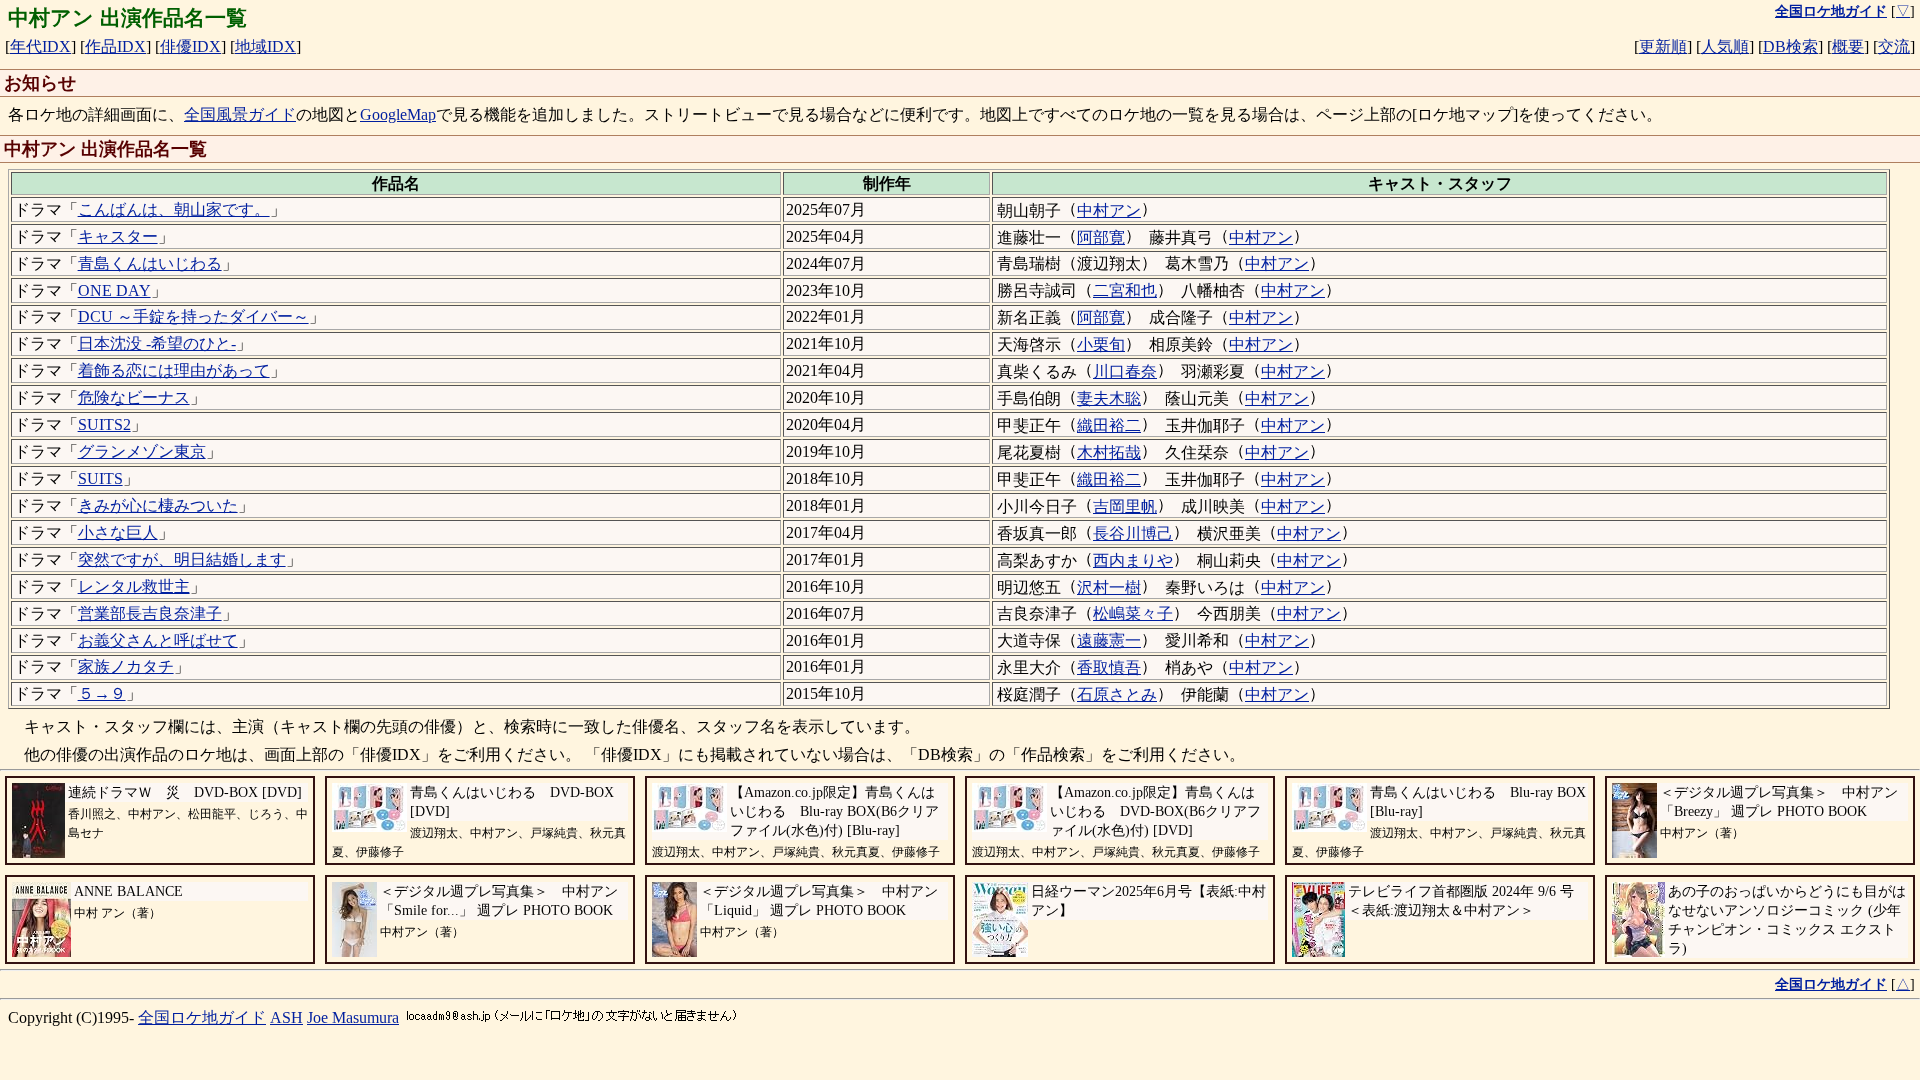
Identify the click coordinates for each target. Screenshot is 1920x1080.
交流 (1894, 46)
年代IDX (40, 46)
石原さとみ (1117, 694)
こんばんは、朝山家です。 (174, 209)
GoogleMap (398, 114)
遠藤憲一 (1109, 640)
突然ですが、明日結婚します (182, 559)
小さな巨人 (118, 532)
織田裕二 (1109, 425)
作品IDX (115, 46)
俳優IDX (190, 46)
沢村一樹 (1109, 587)
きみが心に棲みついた (158, 505)
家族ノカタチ (126, 666)
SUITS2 (104, 424)
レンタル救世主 (134, 586)
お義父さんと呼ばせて (158, 640)
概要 (1848, 46)
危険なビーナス (134, 397)
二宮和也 (1125, 290)
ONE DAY (114, 290)
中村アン (1109, 210)
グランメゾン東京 (142, 451)
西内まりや (1133, 560)
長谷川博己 (1133, 533)
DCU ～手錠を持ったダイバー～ (193, 316)
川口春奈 (1125, 371)
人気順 (1725, 46)
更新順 (1663, 46)
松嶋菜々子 (1133, 613)
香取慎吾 (1109, 667)
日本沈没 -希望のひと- (157, 343)
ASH (286, 1017)
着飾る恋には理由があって (174, 370)
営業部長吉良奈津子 (150, 613)
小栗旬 (1101, 344)
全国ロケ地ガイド (202, 1017)
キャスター (118, 236)
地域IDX (265, 46)
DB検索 (1790, 46)
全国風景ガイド (240, 114)
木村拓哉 (1109, 452)
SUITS (100, 478)
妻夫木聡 (1109, 398)
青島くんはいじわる (150, 263)
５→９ (102, 693)
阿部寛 (1101, 237)
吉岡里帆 (1125, 506)
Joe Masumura (353, 1017)
